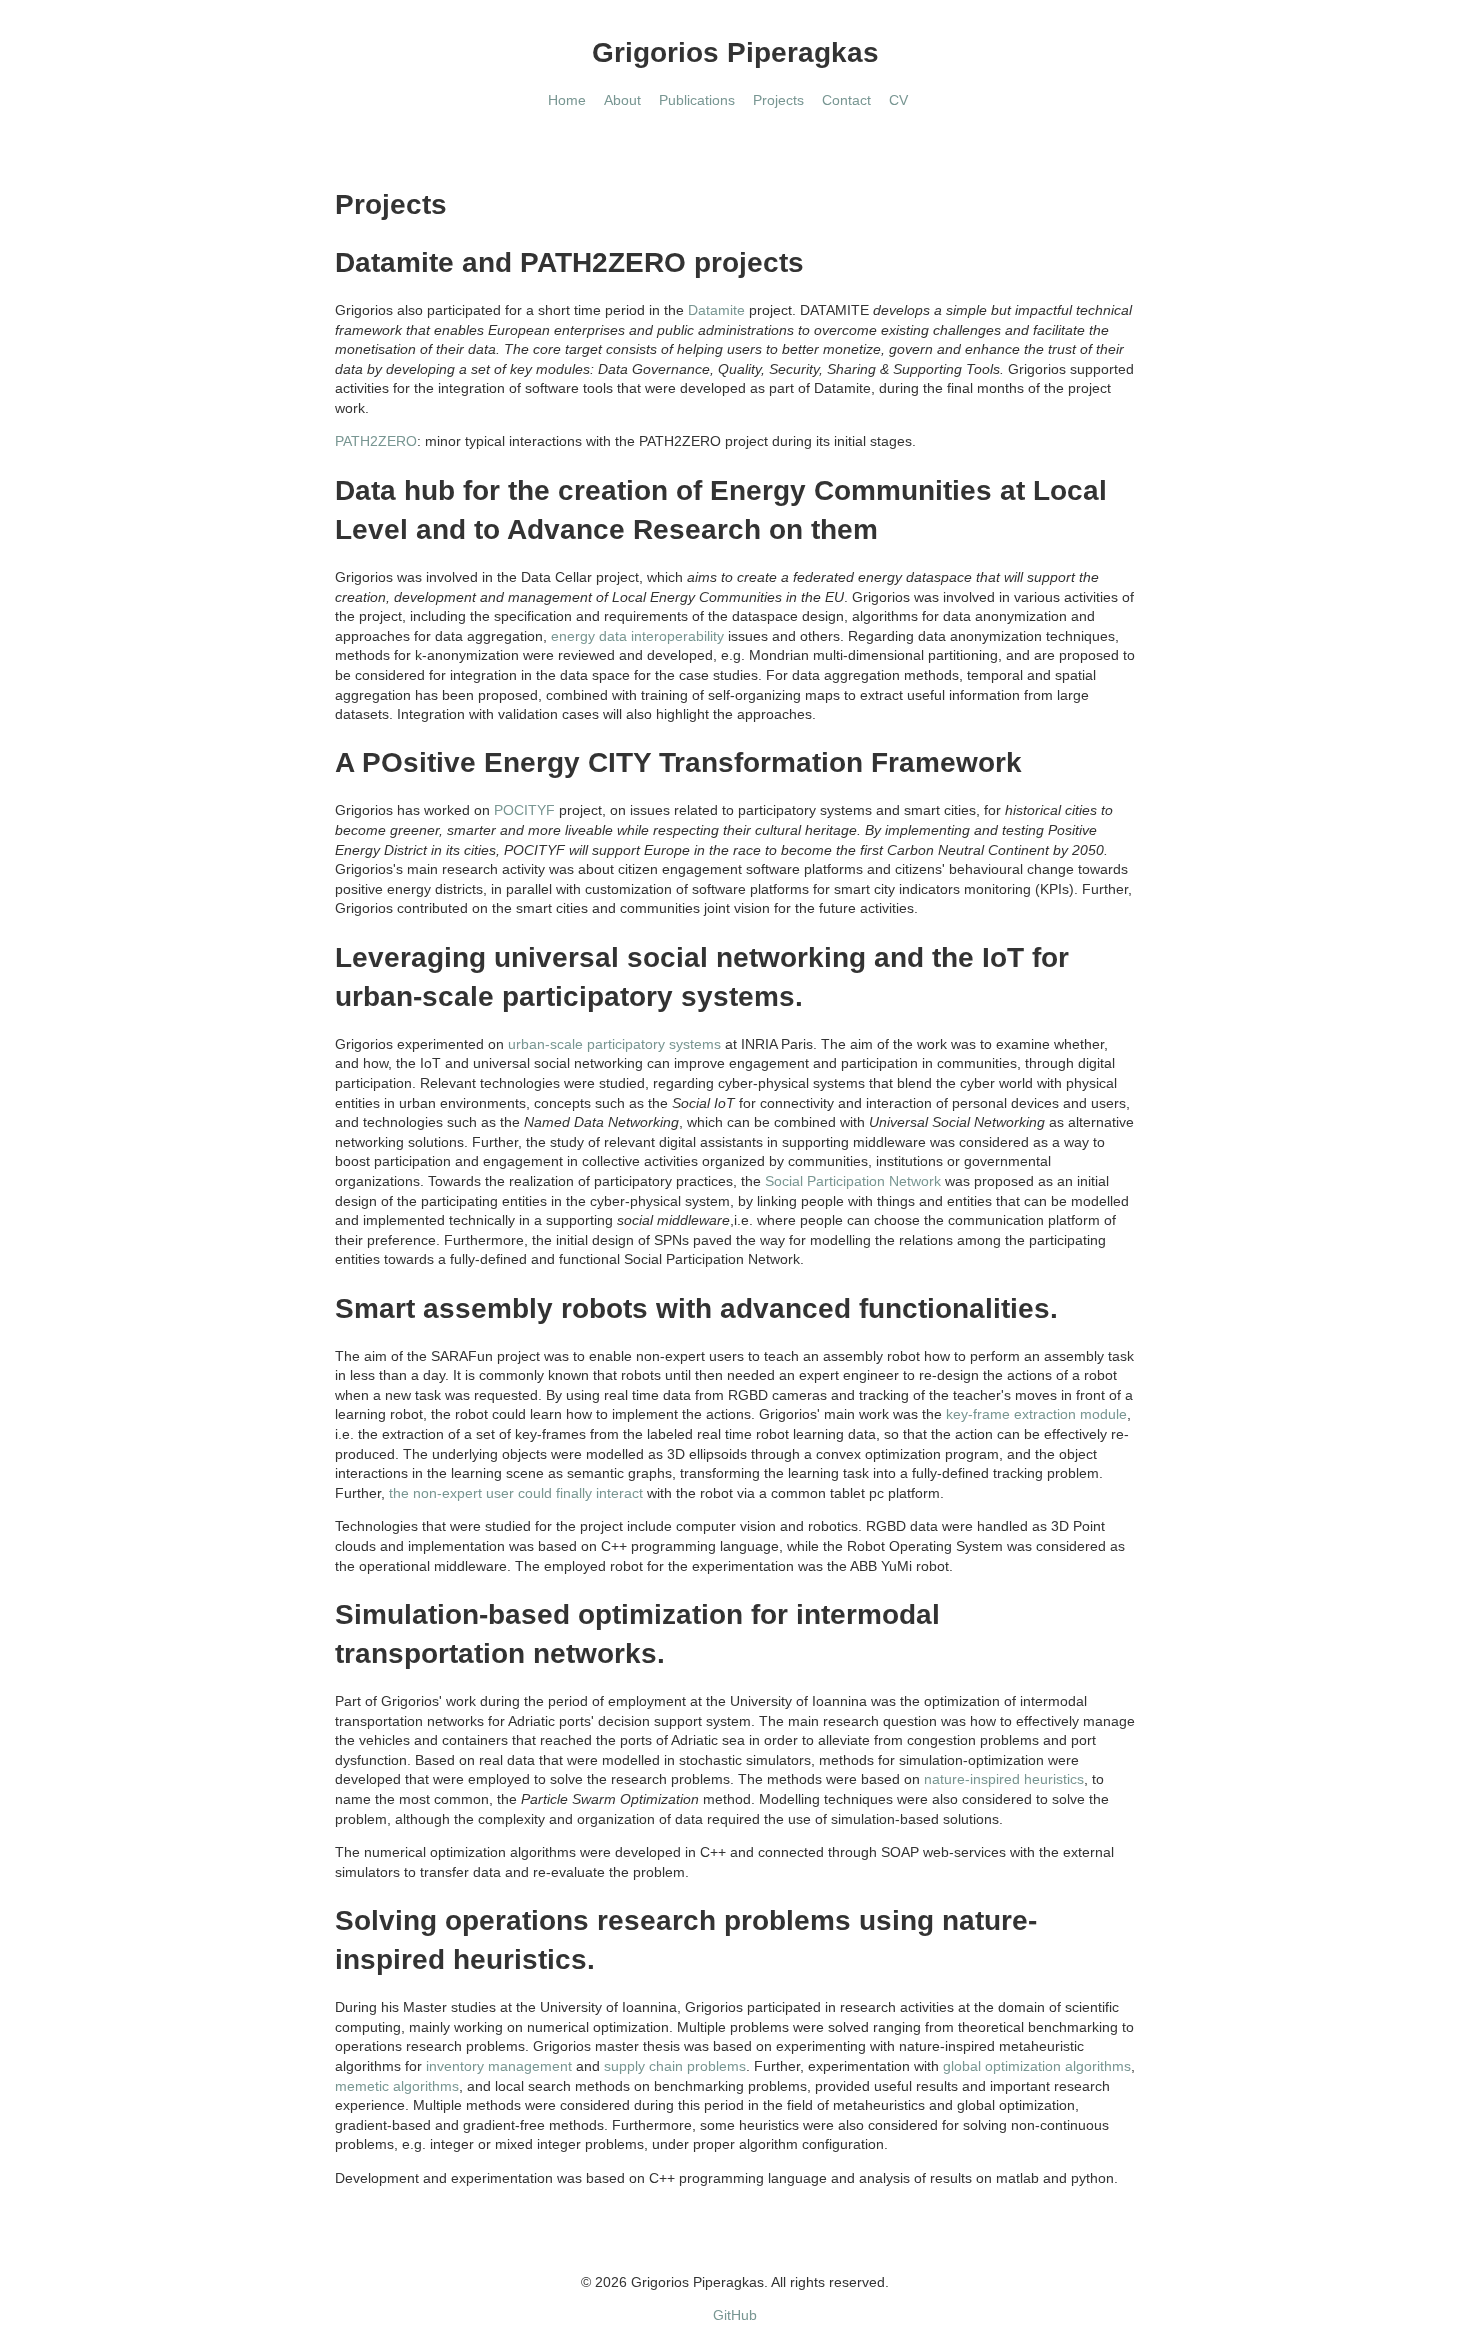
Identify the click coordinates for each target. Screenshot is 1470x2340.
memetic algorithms (397, 2086)
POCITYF (524, 810)
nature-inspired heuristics (1004, 1779)
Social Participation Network (853, 1181)
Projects (778, 100)
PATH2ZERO (376, 441)
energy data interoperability (637, 636)
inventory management (499, 2066)
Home (567, 100)
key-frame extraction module (1036, 1414)
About (622, 100)
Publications (697, 100)
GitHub (735, 2315)
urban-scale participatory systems (614, 1044)
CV (898, 100)
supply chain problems (675, 2066)
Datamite (716, 310)
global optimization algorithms (1037, 2066)
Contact (846, 100)
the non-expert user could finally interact (516, 1493)
